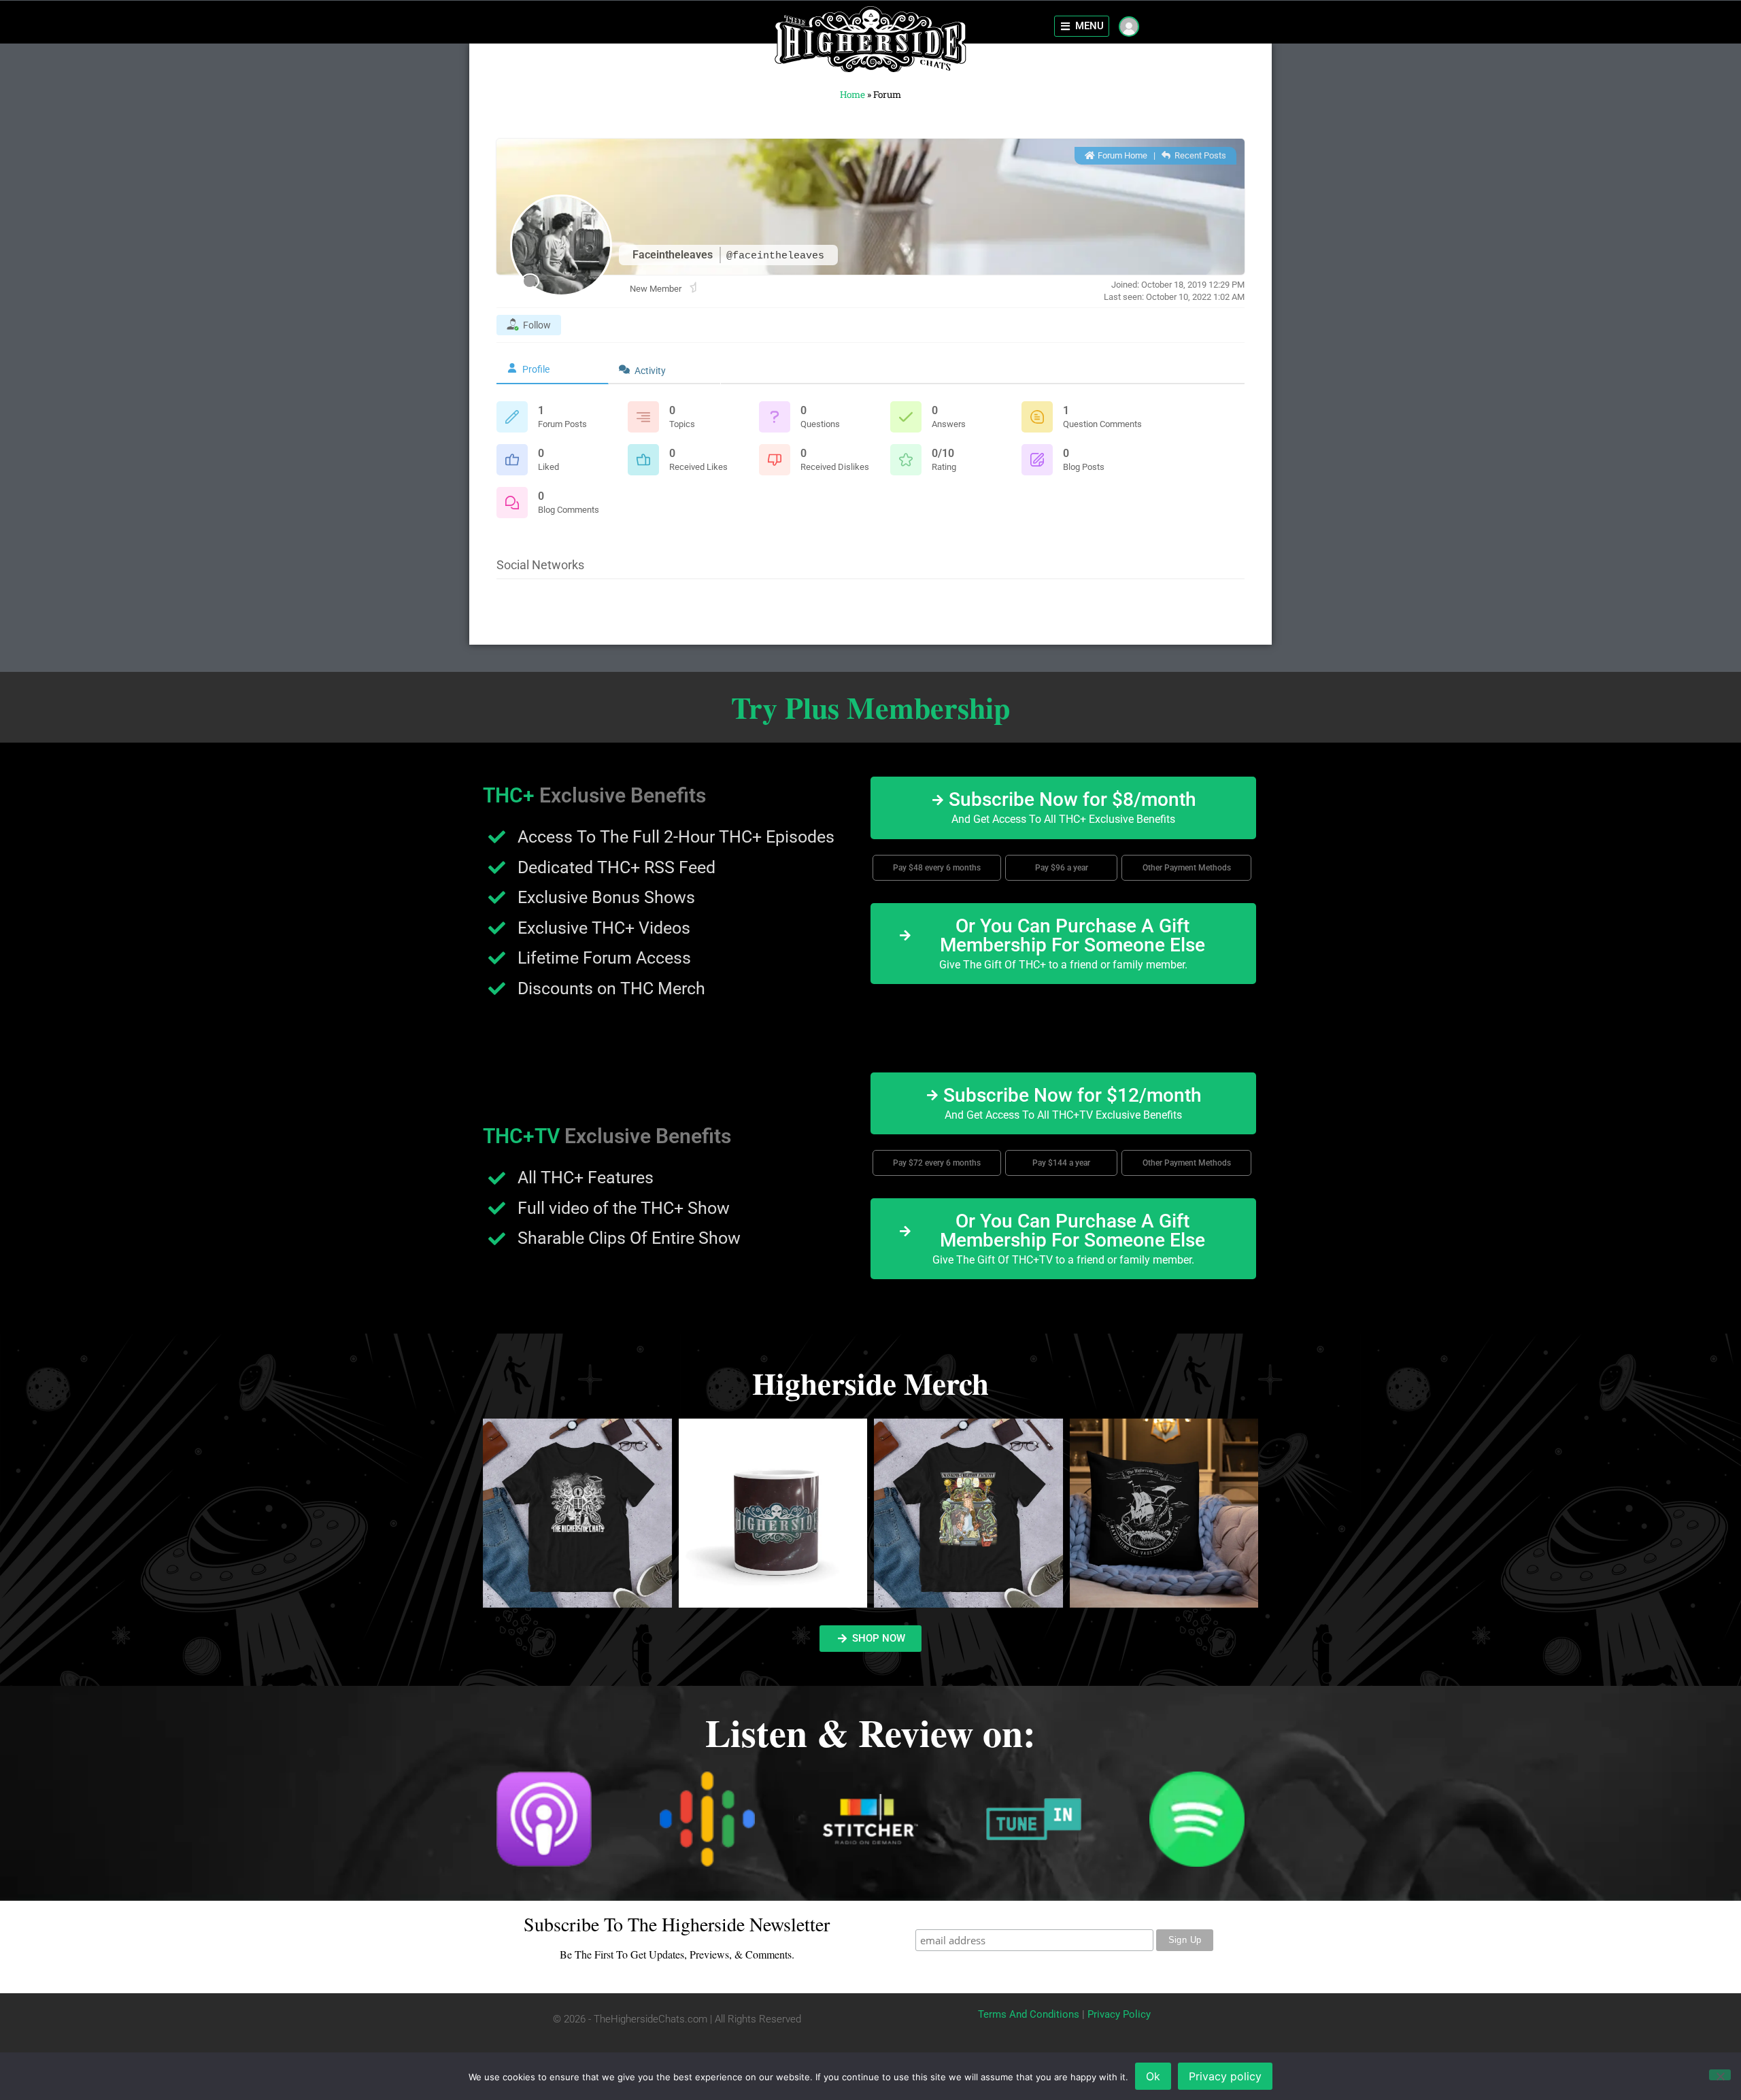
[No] (1720, 2075)
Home (852, 95)
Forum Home (1121, 155)
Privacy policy (1225, 2076)
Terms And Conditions (1029, 2014)
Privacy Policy (1119, 2014)
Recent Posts (1199, 155)
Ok (1153, 2076)
